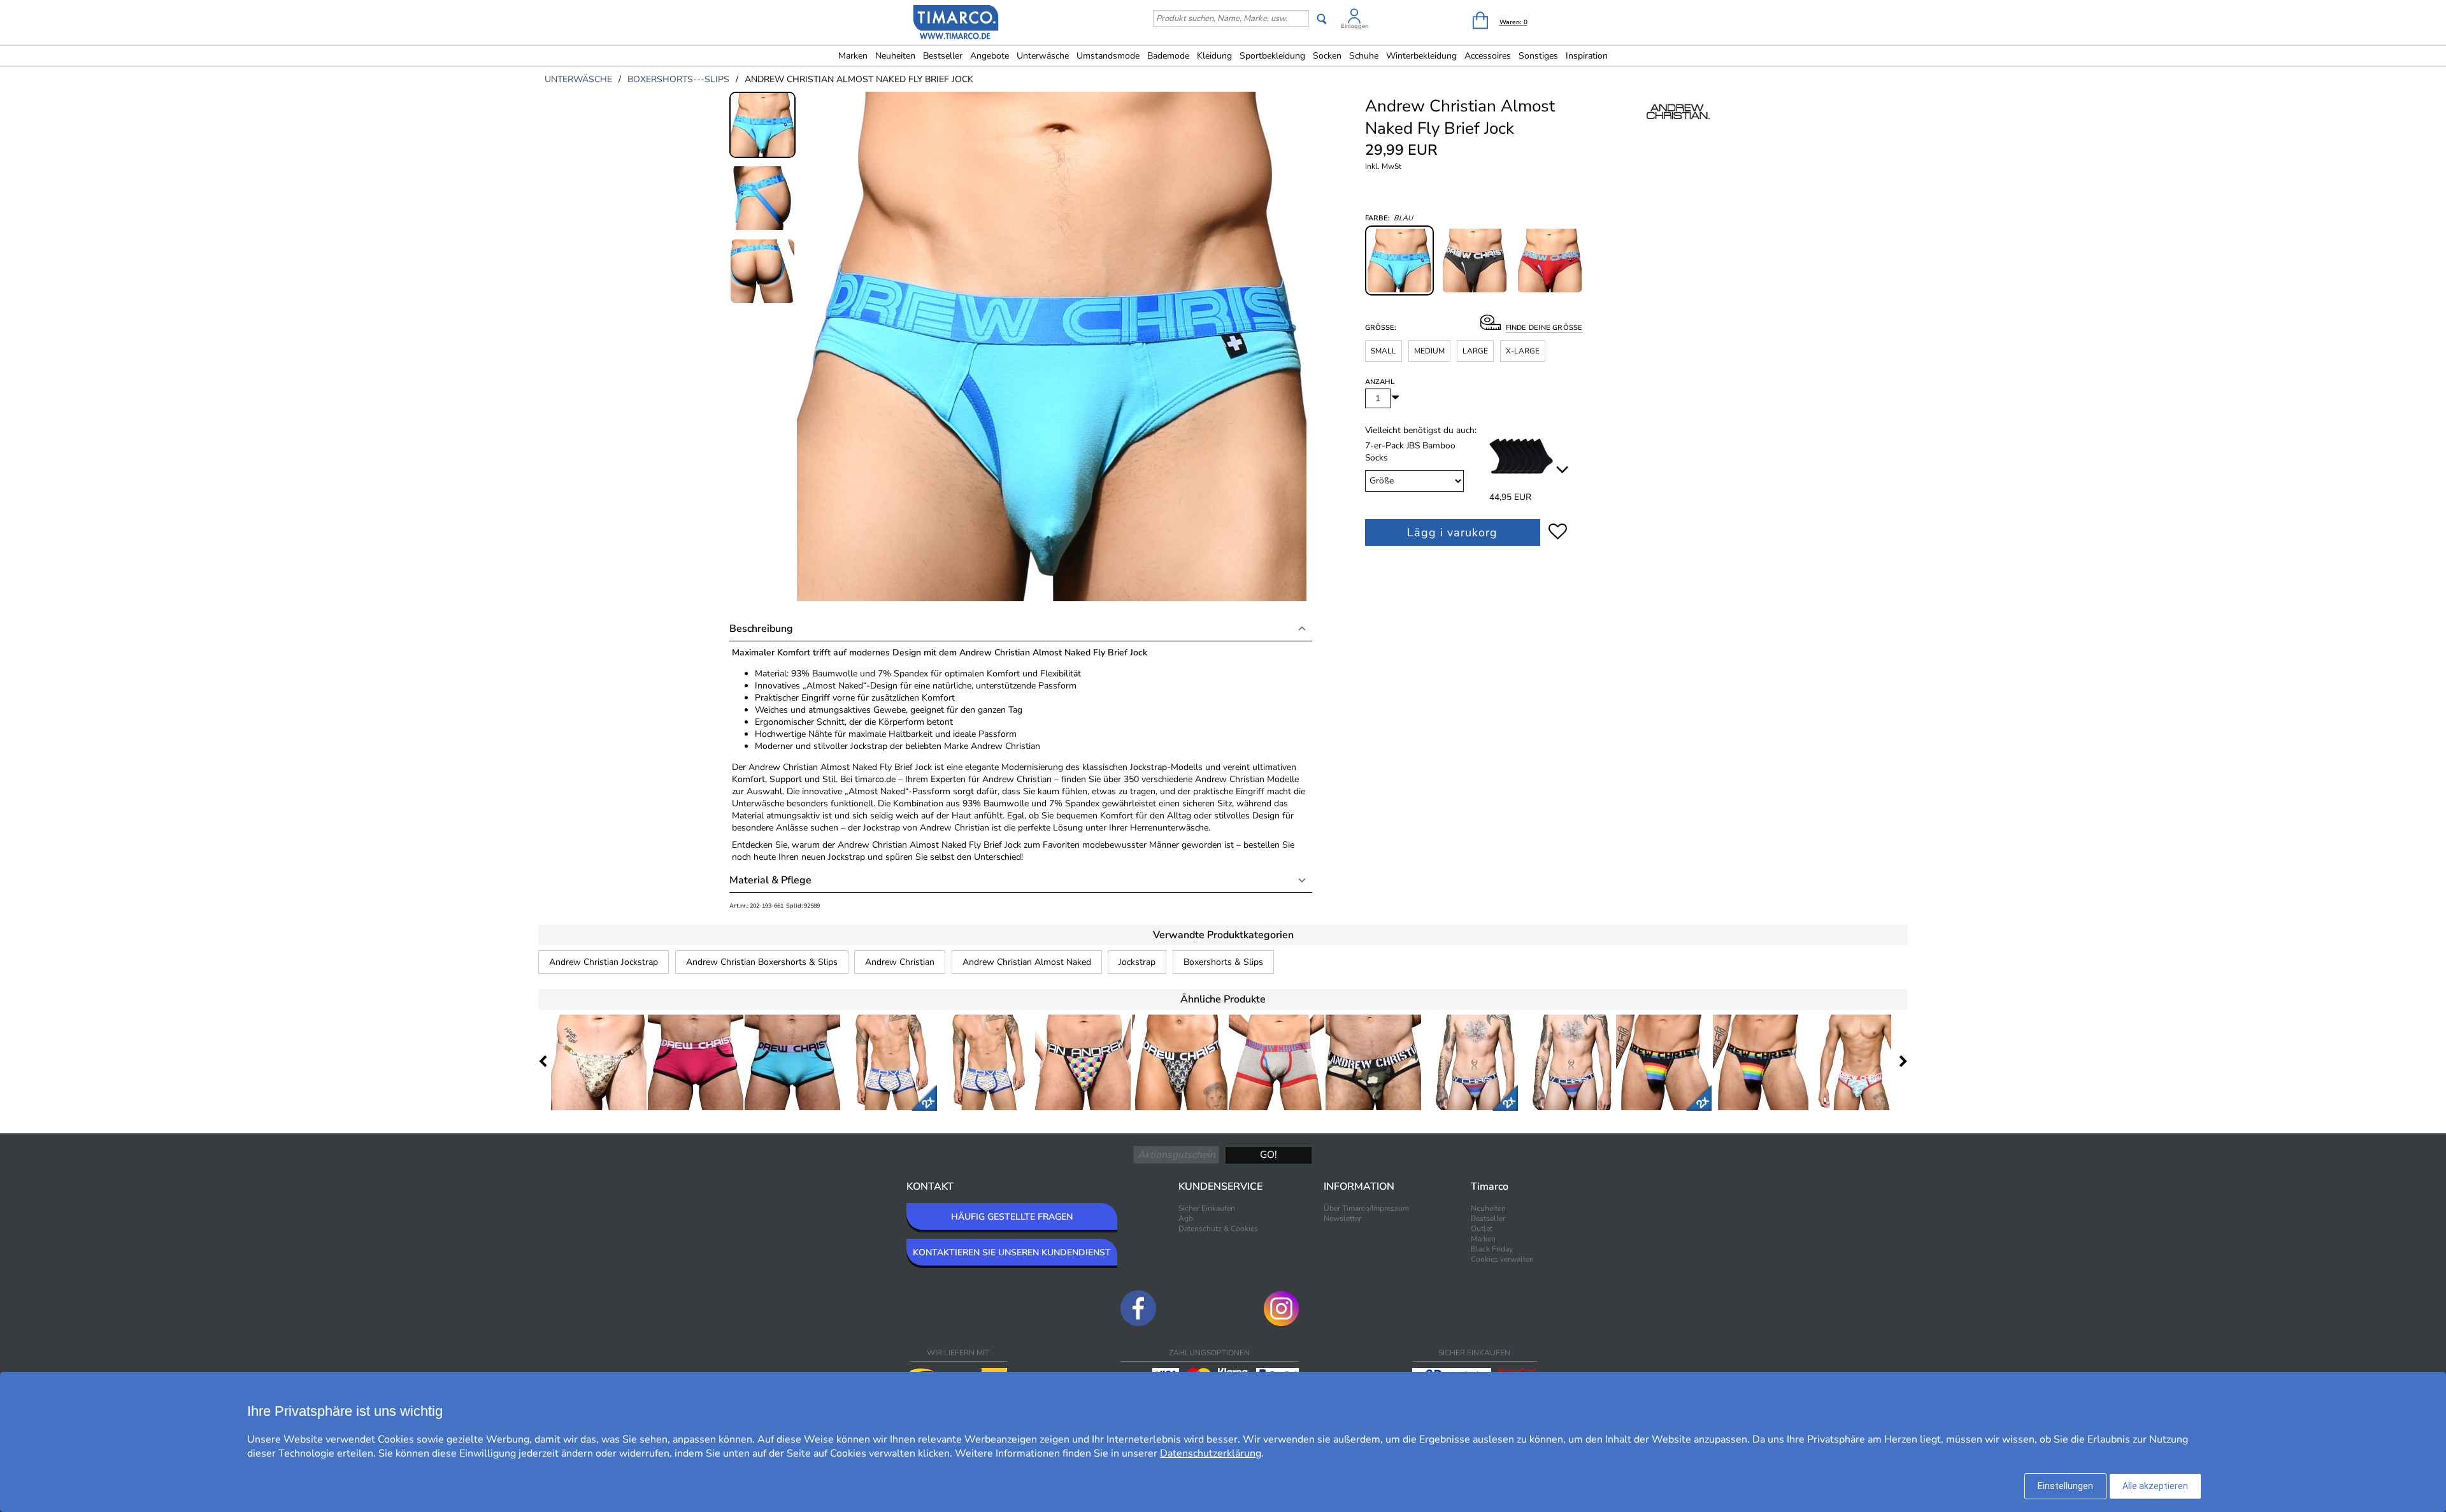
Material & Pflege (770, 880)
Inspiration (1587, 56)
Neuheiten (895, 56)
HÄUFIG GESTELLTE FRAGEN (1012, 1217)
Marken (853, 56)
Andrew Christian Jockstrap (604, 962)
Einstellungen (2065, 1486)
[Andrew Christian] (1678, 125)
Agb (1186, 1218)
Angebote (990, 56)
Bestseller (943, 56)
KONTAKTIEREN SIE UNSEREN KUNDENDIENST (1012, 1252)
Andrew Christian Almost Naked (1027, 962)
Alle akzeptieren (2155, 1486)
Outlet (1482, 1229)
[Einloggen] (1354, 18)
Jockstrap (1137, 962)
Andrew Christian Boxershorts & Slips (762, 962)
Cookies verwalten (1502, 1259)
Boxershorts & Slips (1223, 962)
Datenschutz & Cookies (1218, 1229)
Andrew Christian (900, 962)
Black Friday (1492, 1249)
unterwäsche (578, 79)
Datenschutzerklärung (1211, 1453)
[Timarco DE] (956, 24)
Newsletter (1342, 1218)
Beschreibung (761, 629)
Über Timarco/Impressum (1366, 1208)
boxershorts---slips (678, 79)
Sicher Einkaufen (1207, 1208)
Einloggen (1355, 26)
